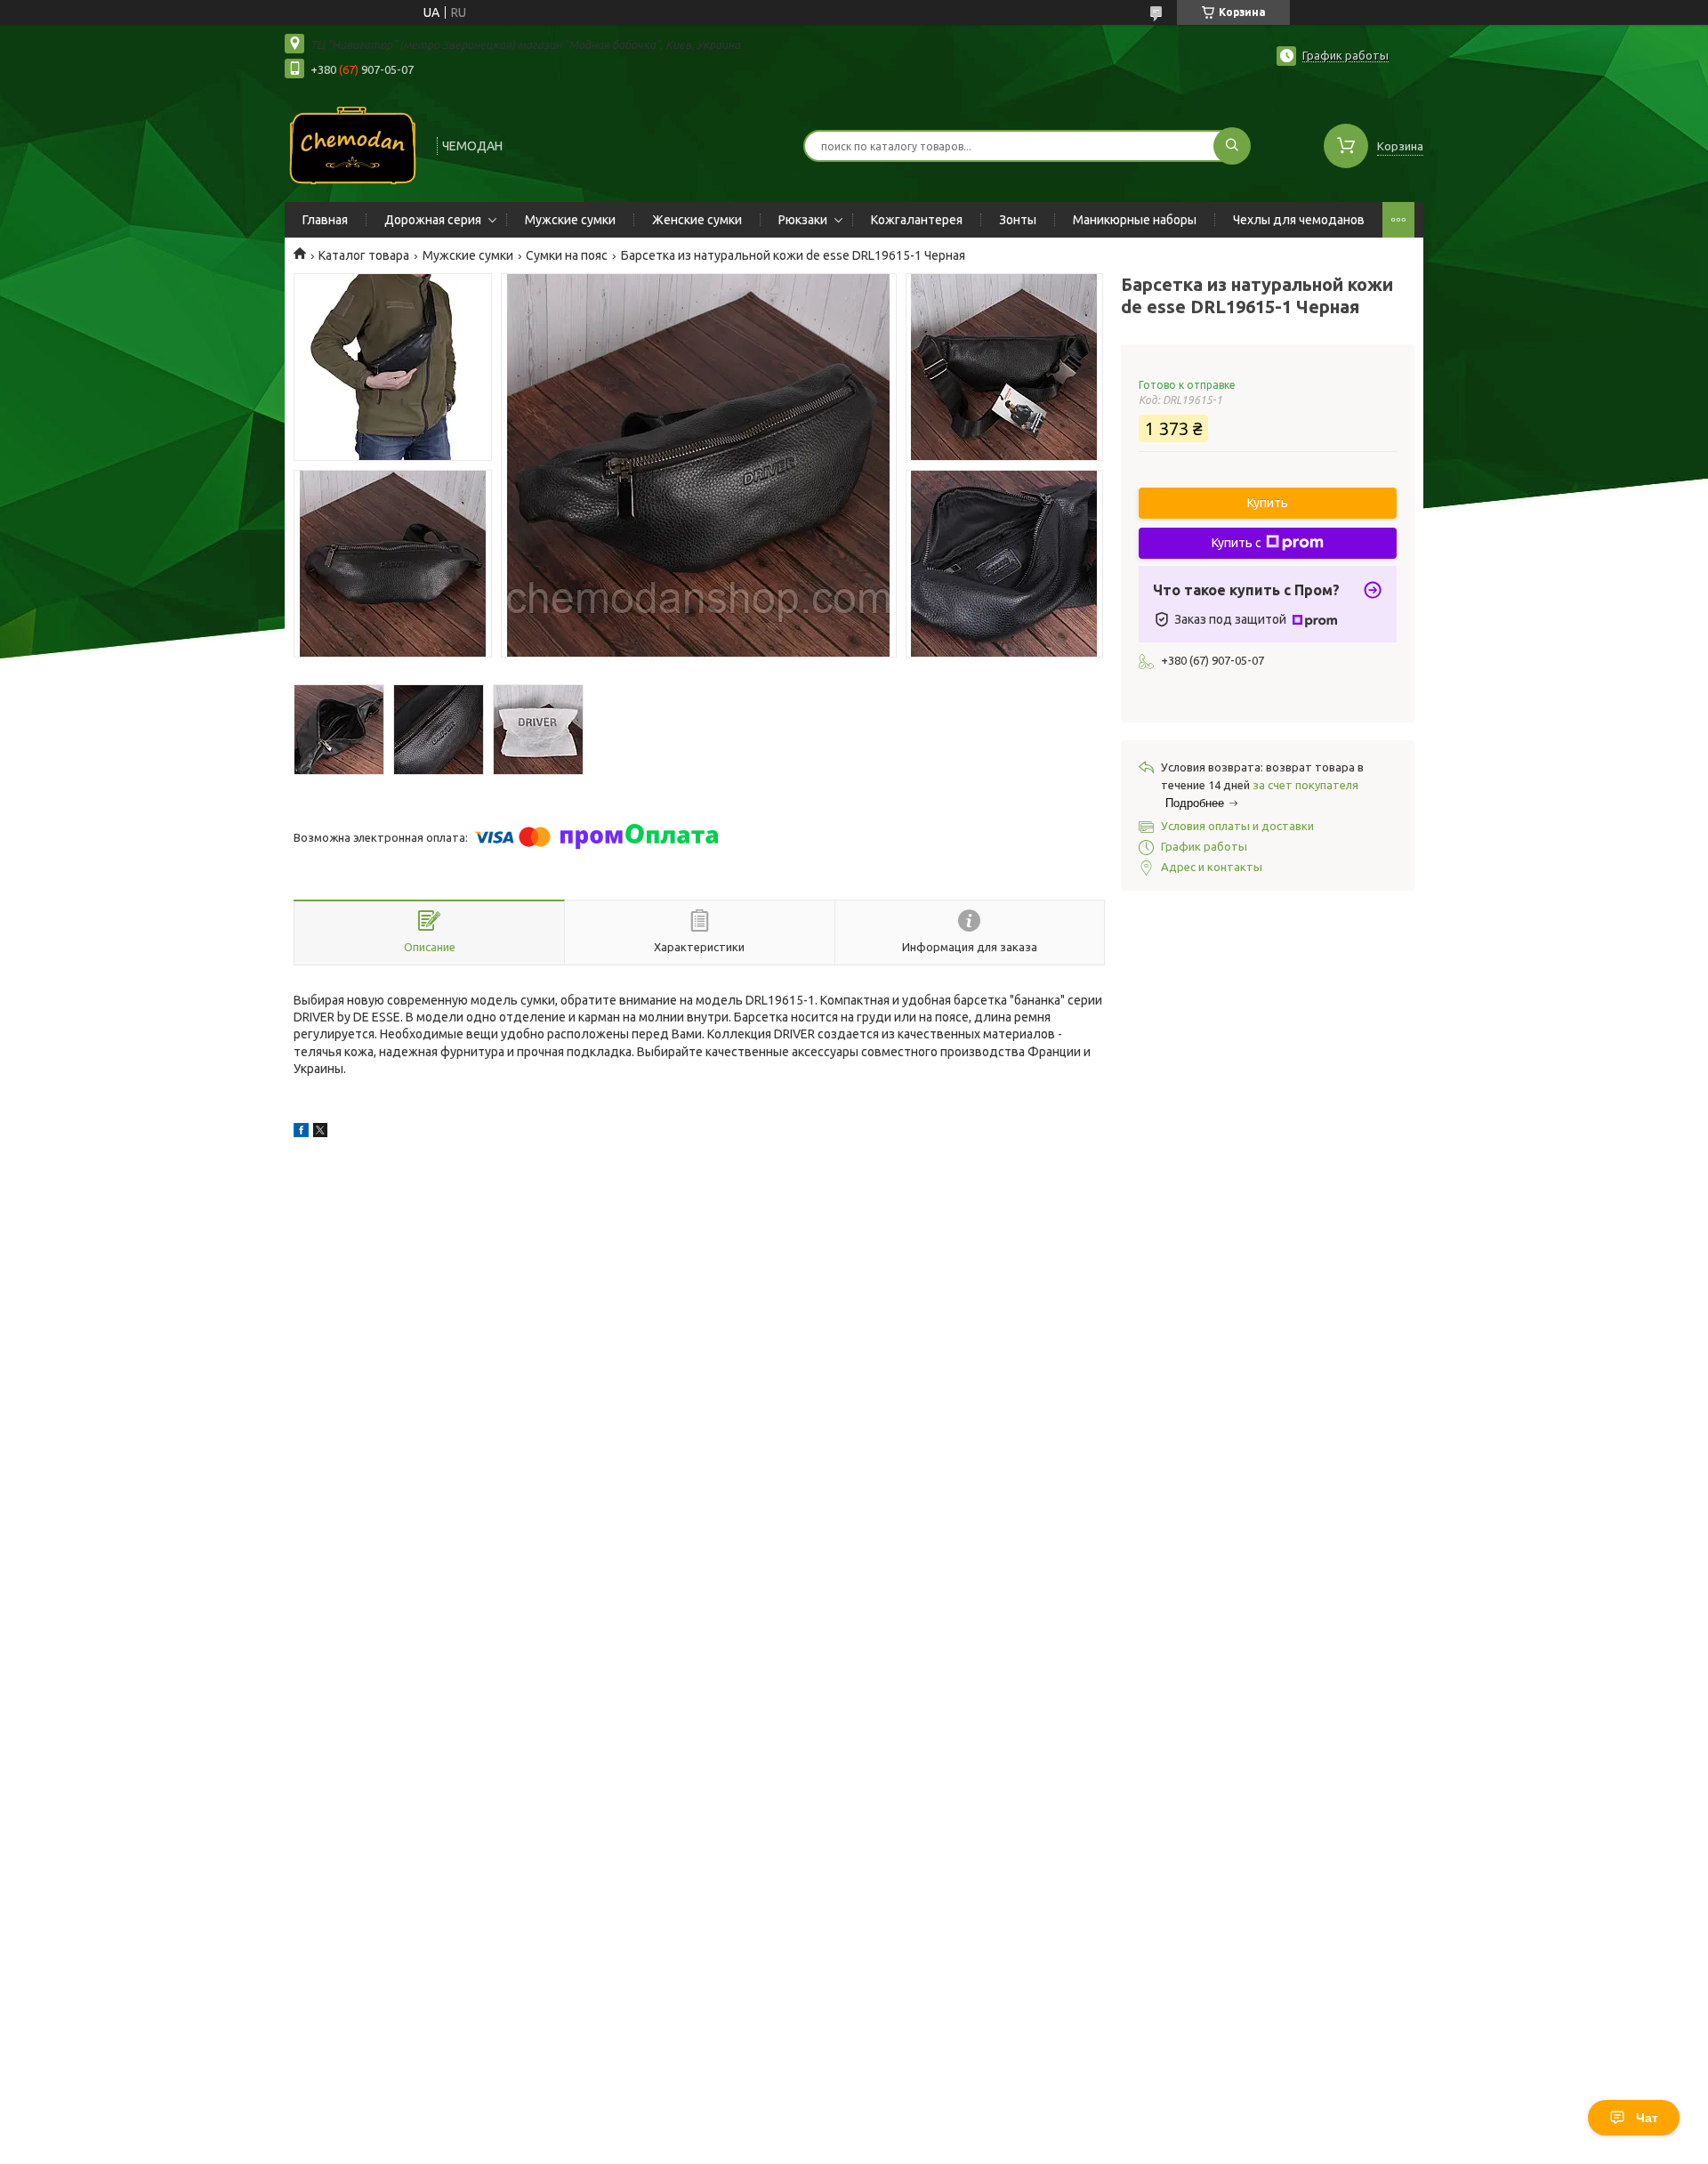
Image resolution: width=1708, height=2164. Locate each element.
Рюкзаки (803, 220)
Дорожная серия (433, 220)
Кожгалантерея (917, 220)
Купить (1268, 503)
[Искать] (1232, 146)
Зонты (1018, 220)
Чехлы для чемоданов (1299, 220)
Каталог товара (364, 255)
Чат (1647, 2118)
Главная (325, 220)
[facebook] (301, 1133)
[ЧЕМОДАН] (353, 144)
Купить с (1237, 543)
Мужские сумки (570, 220)
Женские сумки (697, 220)
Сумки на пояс (567, 255)
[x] (320, 1133)
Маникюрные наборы (1135, 220)
